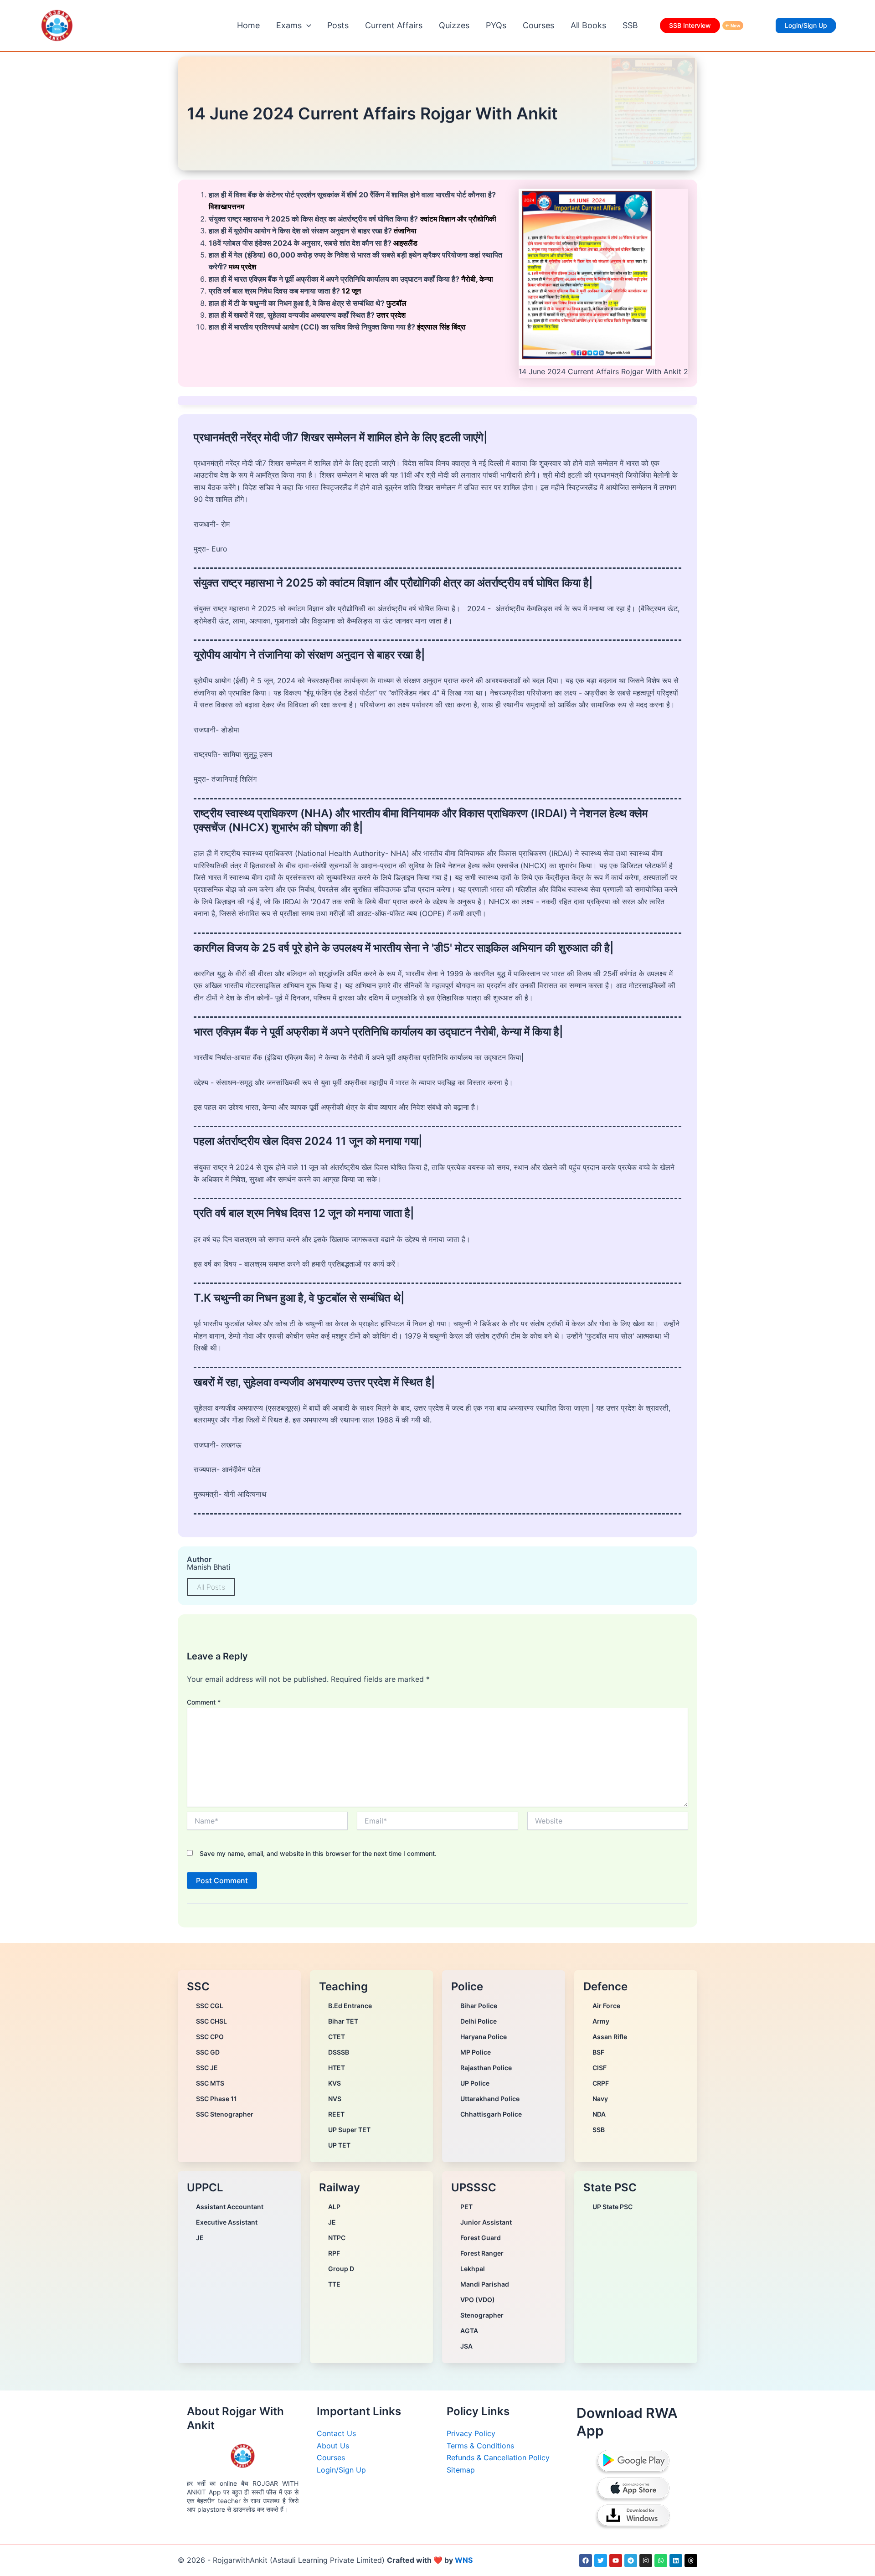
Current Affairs (394, 25)
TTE (334, 2284)
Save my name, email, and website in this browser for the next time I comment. (318, 1853)
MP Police (476, 2052)
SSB (630, 25)
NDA (599, 2114)
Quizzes (454, 25)
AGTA (469, 2331)
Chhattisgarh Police (491, 2114)
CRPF (601, 2083)
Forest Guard (481, 2238)
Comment (204, 1702)
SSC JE (207, 2068)
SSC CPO (210, 2037)
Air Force (606, 2006)
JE (200, 2238)
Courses (538, 25)
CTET (337, 2037)
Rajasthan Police (486, 2068)
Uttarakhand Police (490, 2099)
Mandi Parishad (485, 2284)
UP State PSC (612, 2207)
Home (248, 25)
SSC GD (208, 2052)
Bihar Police (479, 2006)
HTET (337, 2068)
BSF (598, 2052)
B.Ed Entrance (350, 2006)
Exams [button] (289, 25)
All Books (588, 25)
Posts (338, 25)
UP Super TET (349, 2130)
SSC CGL (210, 2006)
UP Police (475, 2083)
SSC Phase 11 (216, 2099)
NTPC (337, 2238)
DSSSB (339, 2052)
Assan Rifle (610, 2037)
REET (336, 2114)
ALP (334, 2207)
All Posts (211, 1587)
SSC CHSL (211, 2021)
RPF (334, 2253)
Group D (341, 2269)
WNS (464, 2560)
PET (466, 2207)
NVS (335, 2099)
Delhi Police (479, 2021)
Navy (600, 2099)
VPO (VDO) (478, 2300)
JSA (466, 2346)
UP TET (339, 2145)
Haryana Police (484, 2037)
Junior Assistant (486, 2222)
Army (601, 2021)
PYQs (496, 25)
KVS (335, 2083)
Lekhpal (473, 2269)
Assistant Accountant (230, 2207)
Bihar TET (343, 2021)
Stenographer (482, 2315)
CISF (600, 2068)
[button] (306, 26)
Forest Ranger (482, 2253)
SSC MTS (210, 2083)
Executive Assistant (227, 2222)
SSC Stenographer (225, 2114)
